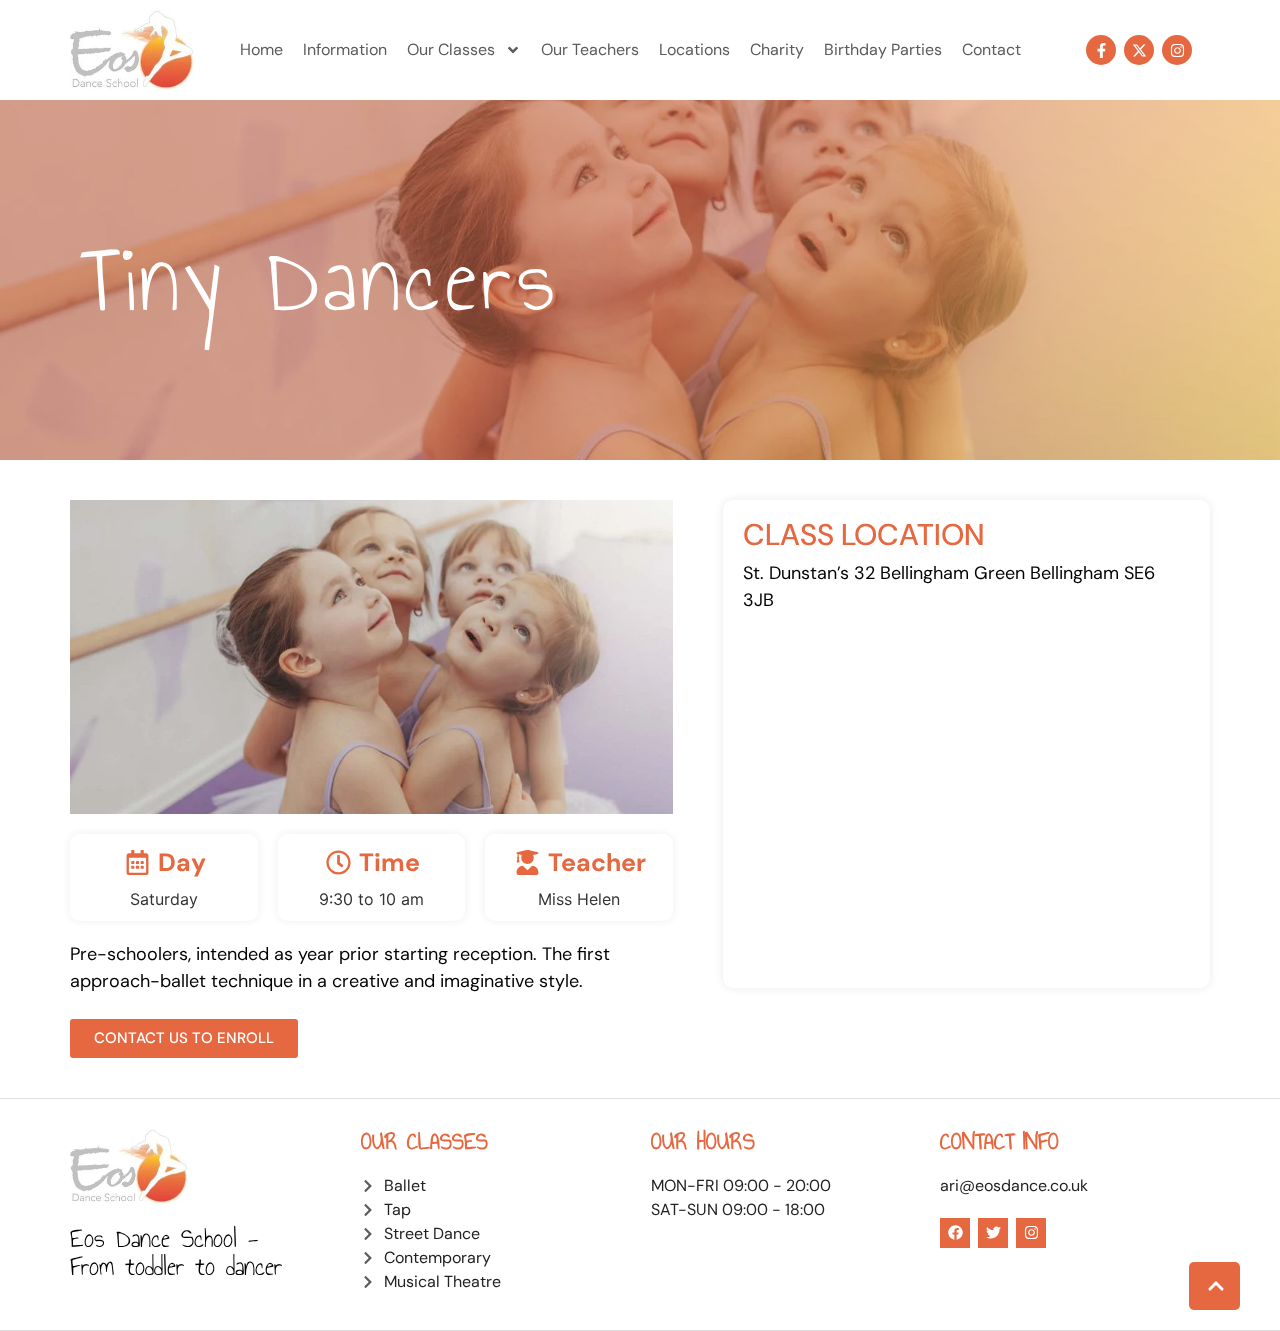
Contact (991, 49)
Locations (694, 49)
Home (261, 49)
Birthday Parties (883, 49)
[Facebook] (955, 1233)
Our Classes (451, 49)
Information (345, 49)
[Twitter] (993, 1233)
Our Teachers (590, 49)
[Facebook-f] (1101, 50)
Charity (777, 49)
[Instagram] (1177, 50)
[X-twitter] (1139, 50)
